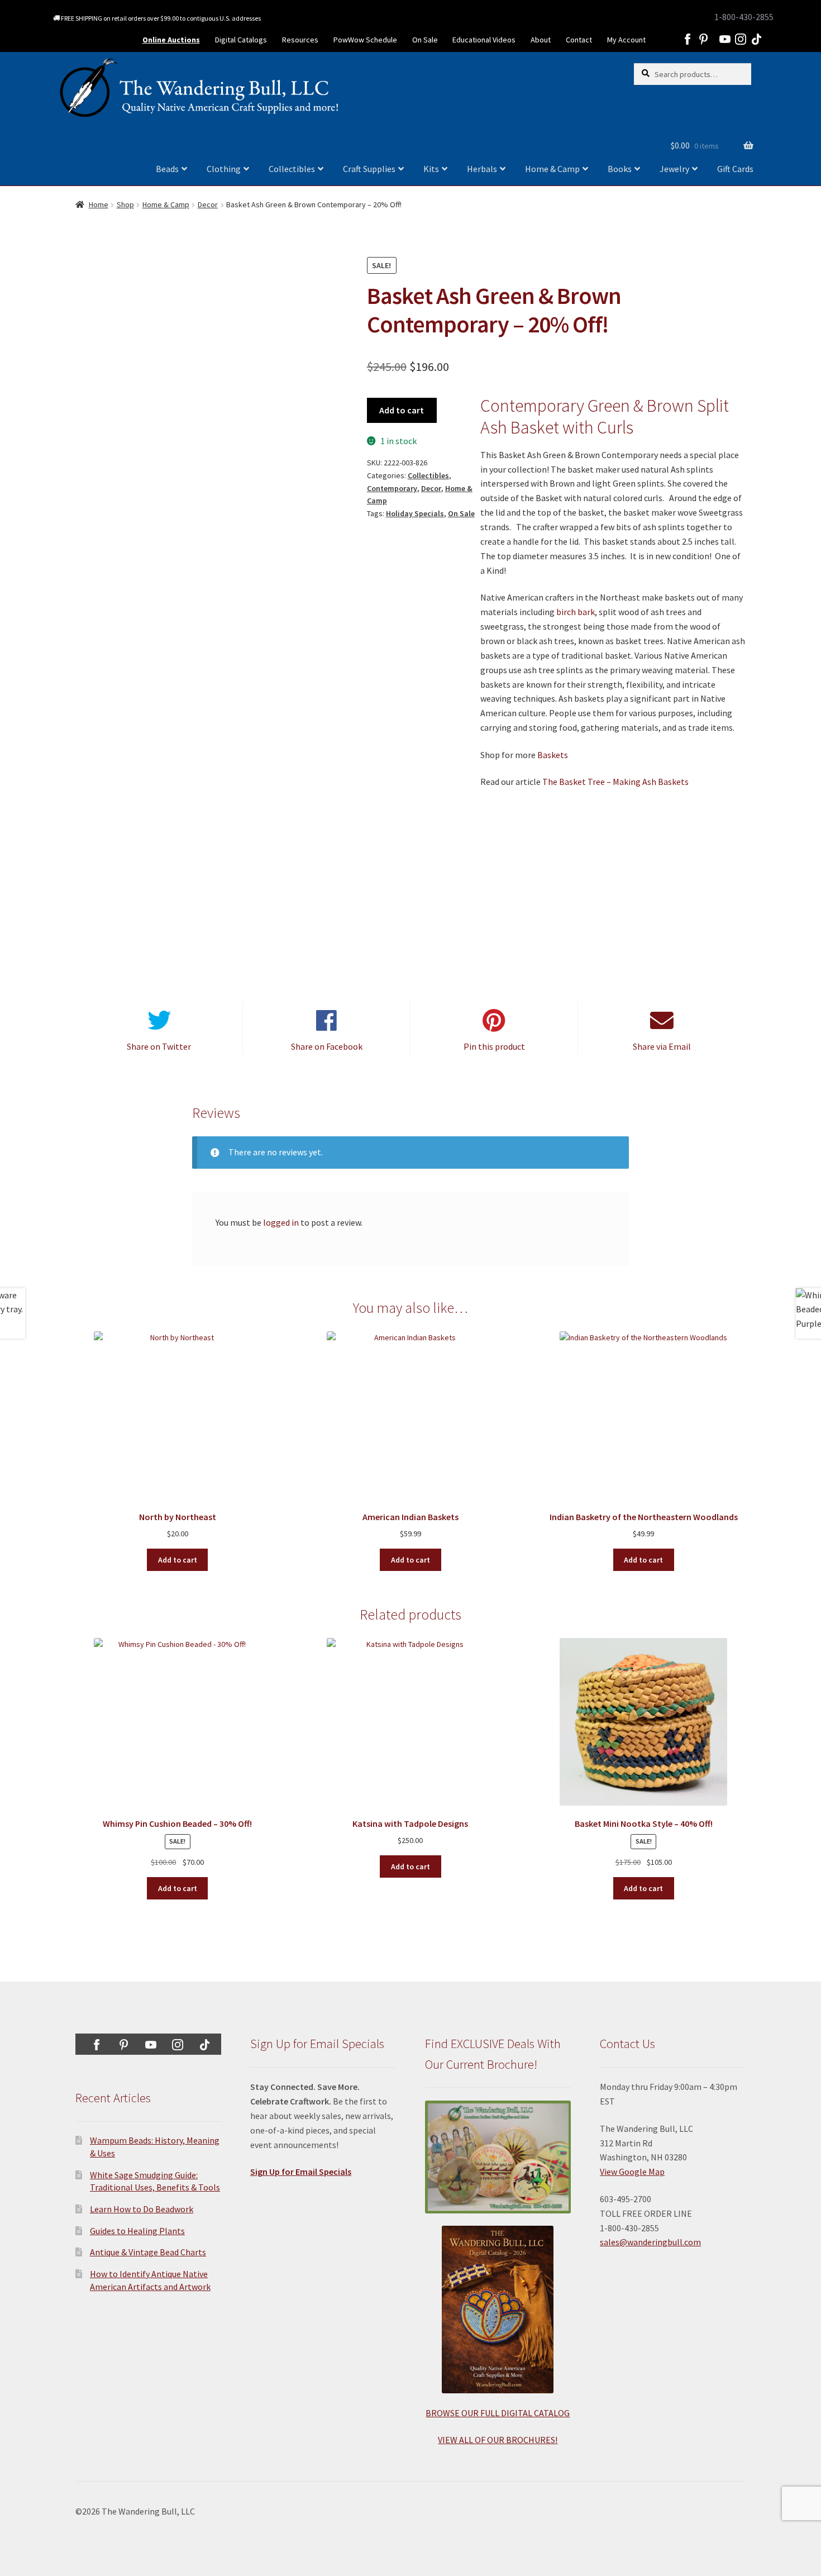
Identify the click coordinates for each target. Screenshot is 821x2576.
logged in (281, 1222)
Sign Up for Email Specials (301, 2172)
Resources (300, 40)
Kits (431, 169)
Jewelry (674, 169)
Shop (125, 204)
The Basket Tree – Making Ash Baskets (615, 782)
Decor (208, 204)
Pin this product (494, 1046)
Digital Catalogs (241, 40)
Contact (579, 40)
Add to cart (402, 410)
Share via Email (662, 1046)
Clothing (224, 169)
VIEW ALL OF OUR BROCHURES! (498, 2440)
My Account (626, 40)
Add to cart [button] (178, 1560)
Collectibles (292, 169)
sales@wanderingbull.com (650, 2242)
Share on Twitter (159, 1046)
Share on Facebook (327, 1046)
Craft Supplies (369, 169)
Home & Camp (552, 169)
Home (99, 204)
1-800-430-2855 (744, 17)
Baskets (553, 755)
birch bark (576, 612)
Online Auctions (171, 40)
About (541, 40)
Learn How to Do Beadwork (142, 2209)
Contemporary (392, 488)
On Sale (425, 40)
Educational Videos (484, 40)
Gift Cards (735, 169)
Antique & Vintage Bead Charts (148, 2252)
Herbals (482, 169)
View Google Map (632, 2172)
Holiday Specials (415, 513)
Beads (167, 169)
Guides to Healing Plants (137, 2231)
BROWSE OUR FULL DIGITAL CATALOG (498, 2413)
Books (620, 169)
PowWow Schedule (365, 40)
